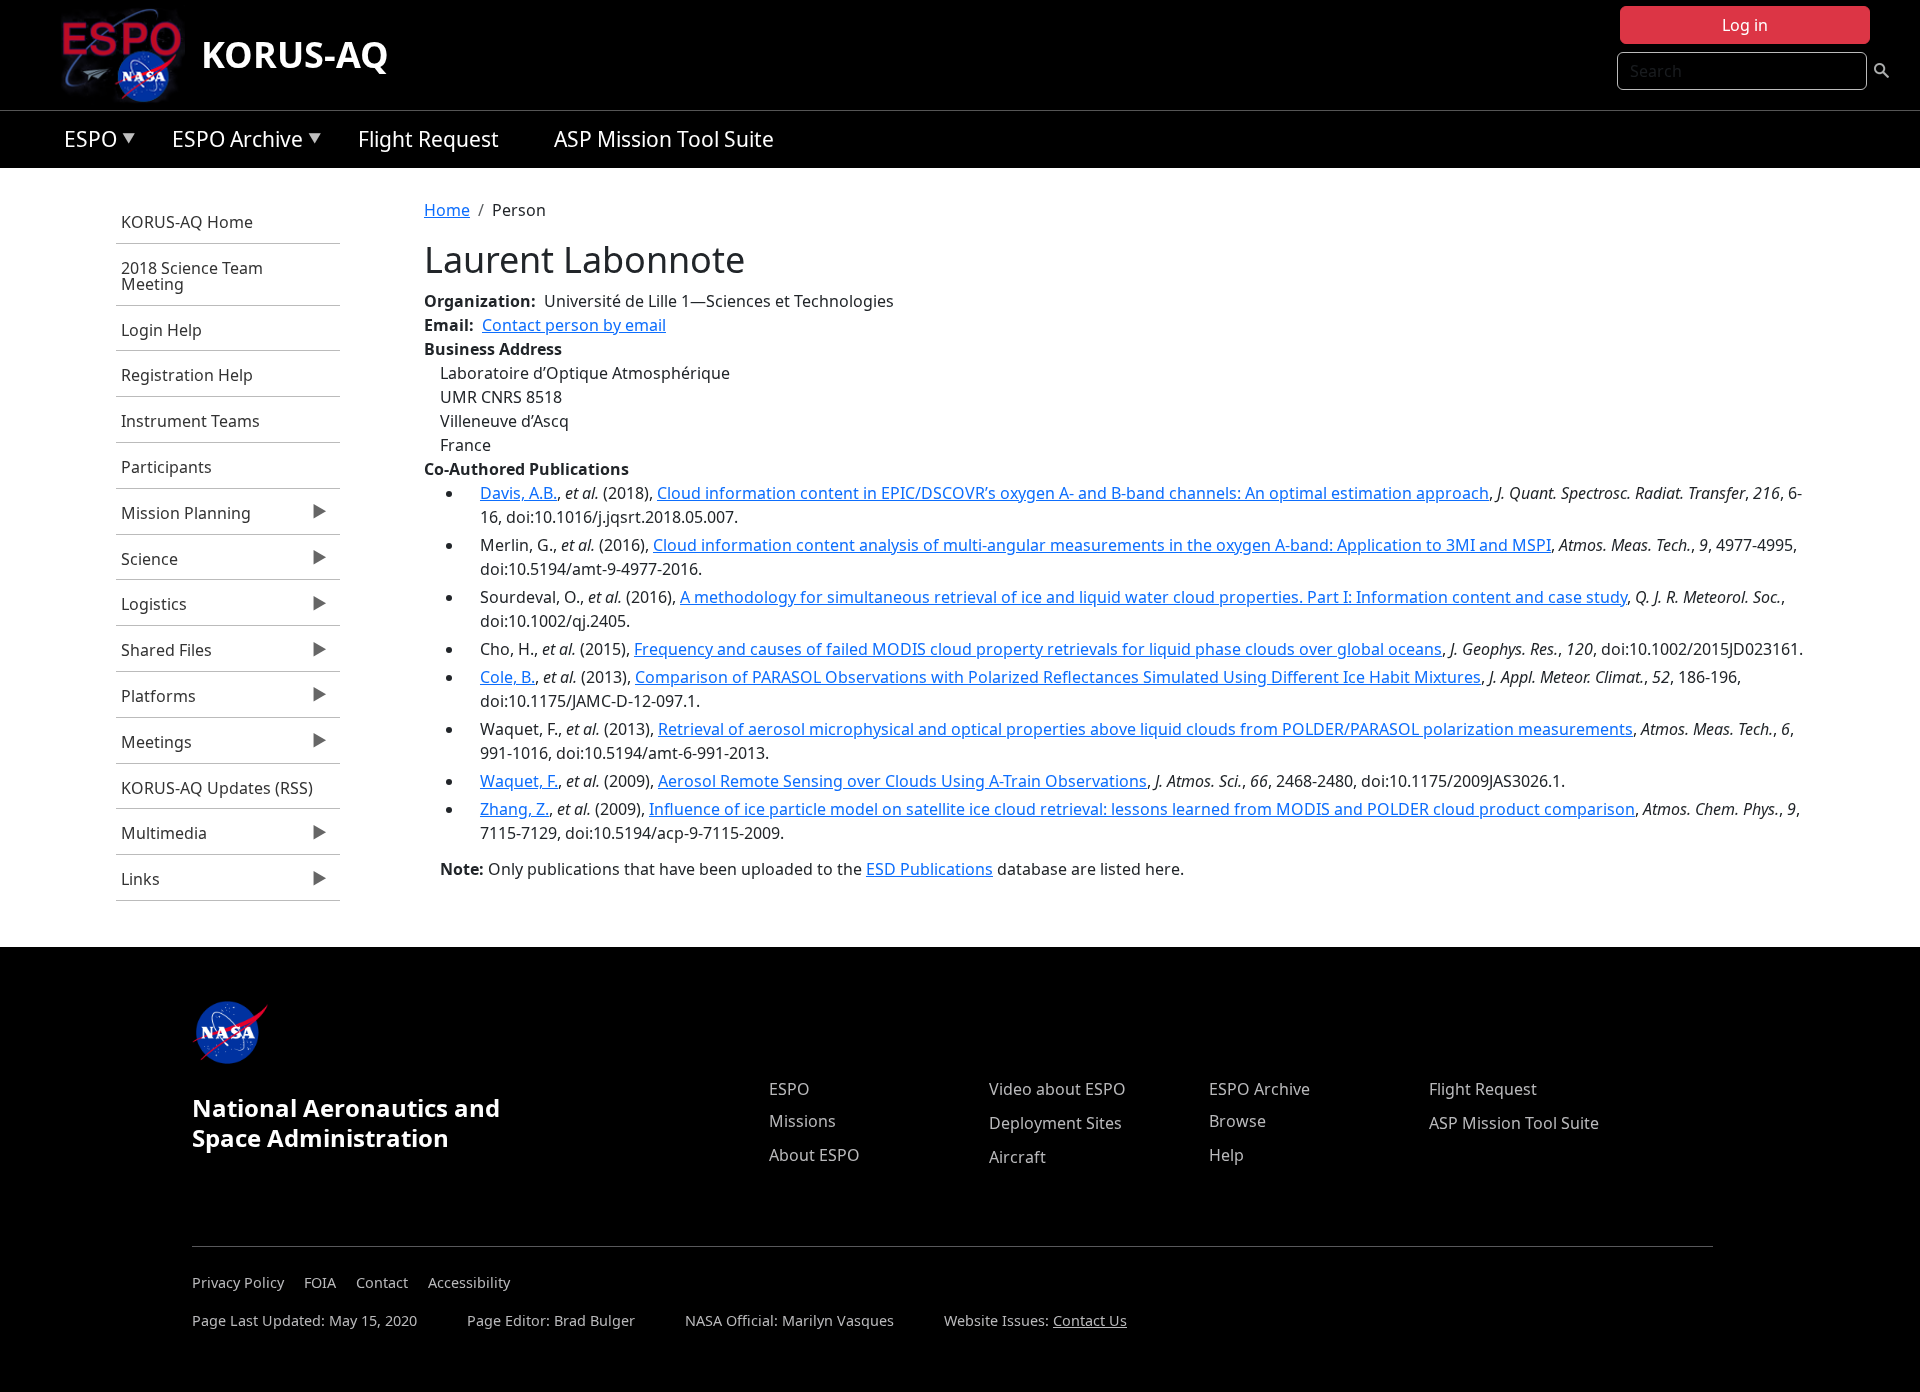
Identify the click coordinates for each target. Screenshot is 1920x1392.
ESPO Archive (232, 142)
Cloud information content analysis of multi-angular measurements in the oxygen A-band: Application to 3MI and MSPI (1102, 545)
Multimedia (161, 838)
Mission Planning (183, 518)
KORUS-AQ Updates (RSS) (217, 788)
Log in (1745, 25)
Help (1226, 1155)
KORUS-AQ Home (187, 222)
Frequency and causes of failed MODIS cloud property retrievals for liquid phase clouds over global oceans (1038, 649)
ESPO (85, 142)
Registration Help (187, 375)
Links (138, 884)
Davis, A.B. (518, 493)
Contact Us (1090, 1320)
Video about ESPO (1057, 1089)
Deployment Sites (1055, 1123)
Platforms (156, 701)
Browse (1237, 1121)
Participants (166, 467)
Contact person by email (574, 325)
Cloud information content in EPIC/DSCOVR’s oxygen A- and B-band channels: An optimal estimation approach (1073, 493)
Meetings (154, 747)
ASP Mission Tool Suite (664, 139)
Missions (802, 1121)
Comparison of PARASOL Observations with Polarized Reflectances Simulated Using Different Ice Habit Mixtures (1058, 677)
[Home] (129, 55)
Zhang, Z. (514, 809)
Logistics (151, 609)
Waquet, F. (519, 781)
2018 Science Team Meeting (192, 276)
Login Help (161, 330)
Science (147, 564)
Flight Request (428, 139)
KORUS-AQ (295, 54)
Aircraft (1017, 1157)
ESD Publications (929, 869)
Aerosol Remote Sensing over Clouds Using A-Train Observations (902, 781)
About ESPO (814, 1155)
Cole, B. (507, 677)
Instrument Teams (190, 421)
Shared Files (164, 655)
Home (447, 210)
